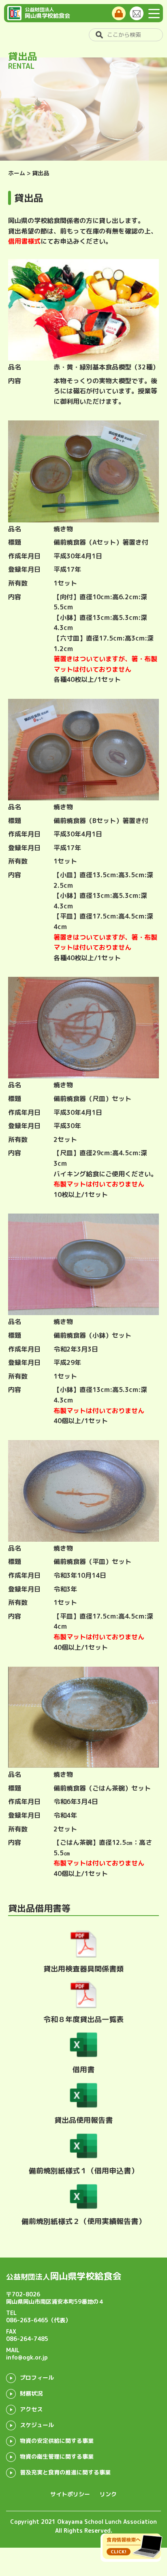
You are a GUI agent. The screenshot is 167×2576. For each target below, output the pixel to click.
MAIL (27, 2354)
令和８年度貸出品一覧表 (83, 2019)
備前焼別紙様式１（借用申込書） (83, 2171)
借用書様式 (24, 241)
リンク (108, 2494)
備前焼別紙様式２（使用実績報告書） (83, 2221)
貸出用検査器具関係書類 (83, 1969)
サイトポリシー (70, 2494)
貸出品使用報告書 (83, 2120)
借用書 (83, 2070)
